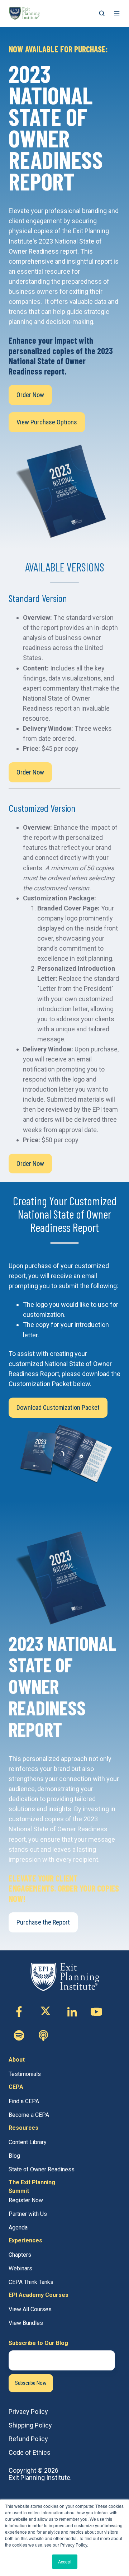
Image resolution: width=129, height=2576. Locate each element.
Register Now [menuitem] (26, 2200)
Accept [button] (65, 2561)
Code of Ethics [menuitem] (30, 2452)
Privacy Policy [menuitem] (28, 2412)
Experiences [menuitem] (25, 2240)
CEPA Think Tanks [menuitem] (31, 2282)
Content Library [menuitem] (28, 2142)
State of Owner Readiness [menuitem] (42, 2169)
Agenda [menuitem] (18, 2227)
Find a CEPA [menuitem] (24, 2101)
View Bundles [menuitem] (26, 2323)
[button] (102, 13)
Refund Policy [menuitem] (28, 2439)
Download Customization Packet (58, 1407)
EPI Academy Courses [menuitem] (39, 2295)
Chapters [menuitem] (20, 2255)
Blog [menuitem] (14, 2156)
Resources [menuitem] (23, 2128)
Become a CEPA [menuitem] (29, 2115)
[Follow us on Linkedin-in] (72, 2012)
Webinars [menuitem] (20, 2268)
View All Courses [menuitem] (30, 2309)
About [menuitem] (17, 2060)
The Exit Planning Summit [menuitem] (32, 2187)
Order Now (30, 395)
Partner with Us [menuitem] (28, 2214)
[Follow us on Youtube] (96, 2012)
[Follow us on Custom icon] (19, 2035)
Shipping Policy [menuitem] (30, 2425)
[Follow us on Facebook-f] (19, 2012)
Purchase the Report (43, 1922)
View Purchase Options (47, 422)
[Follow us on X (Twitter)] (46, 2012)
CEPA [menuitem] (16, 2087)
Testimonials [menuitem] (25, 2074)
